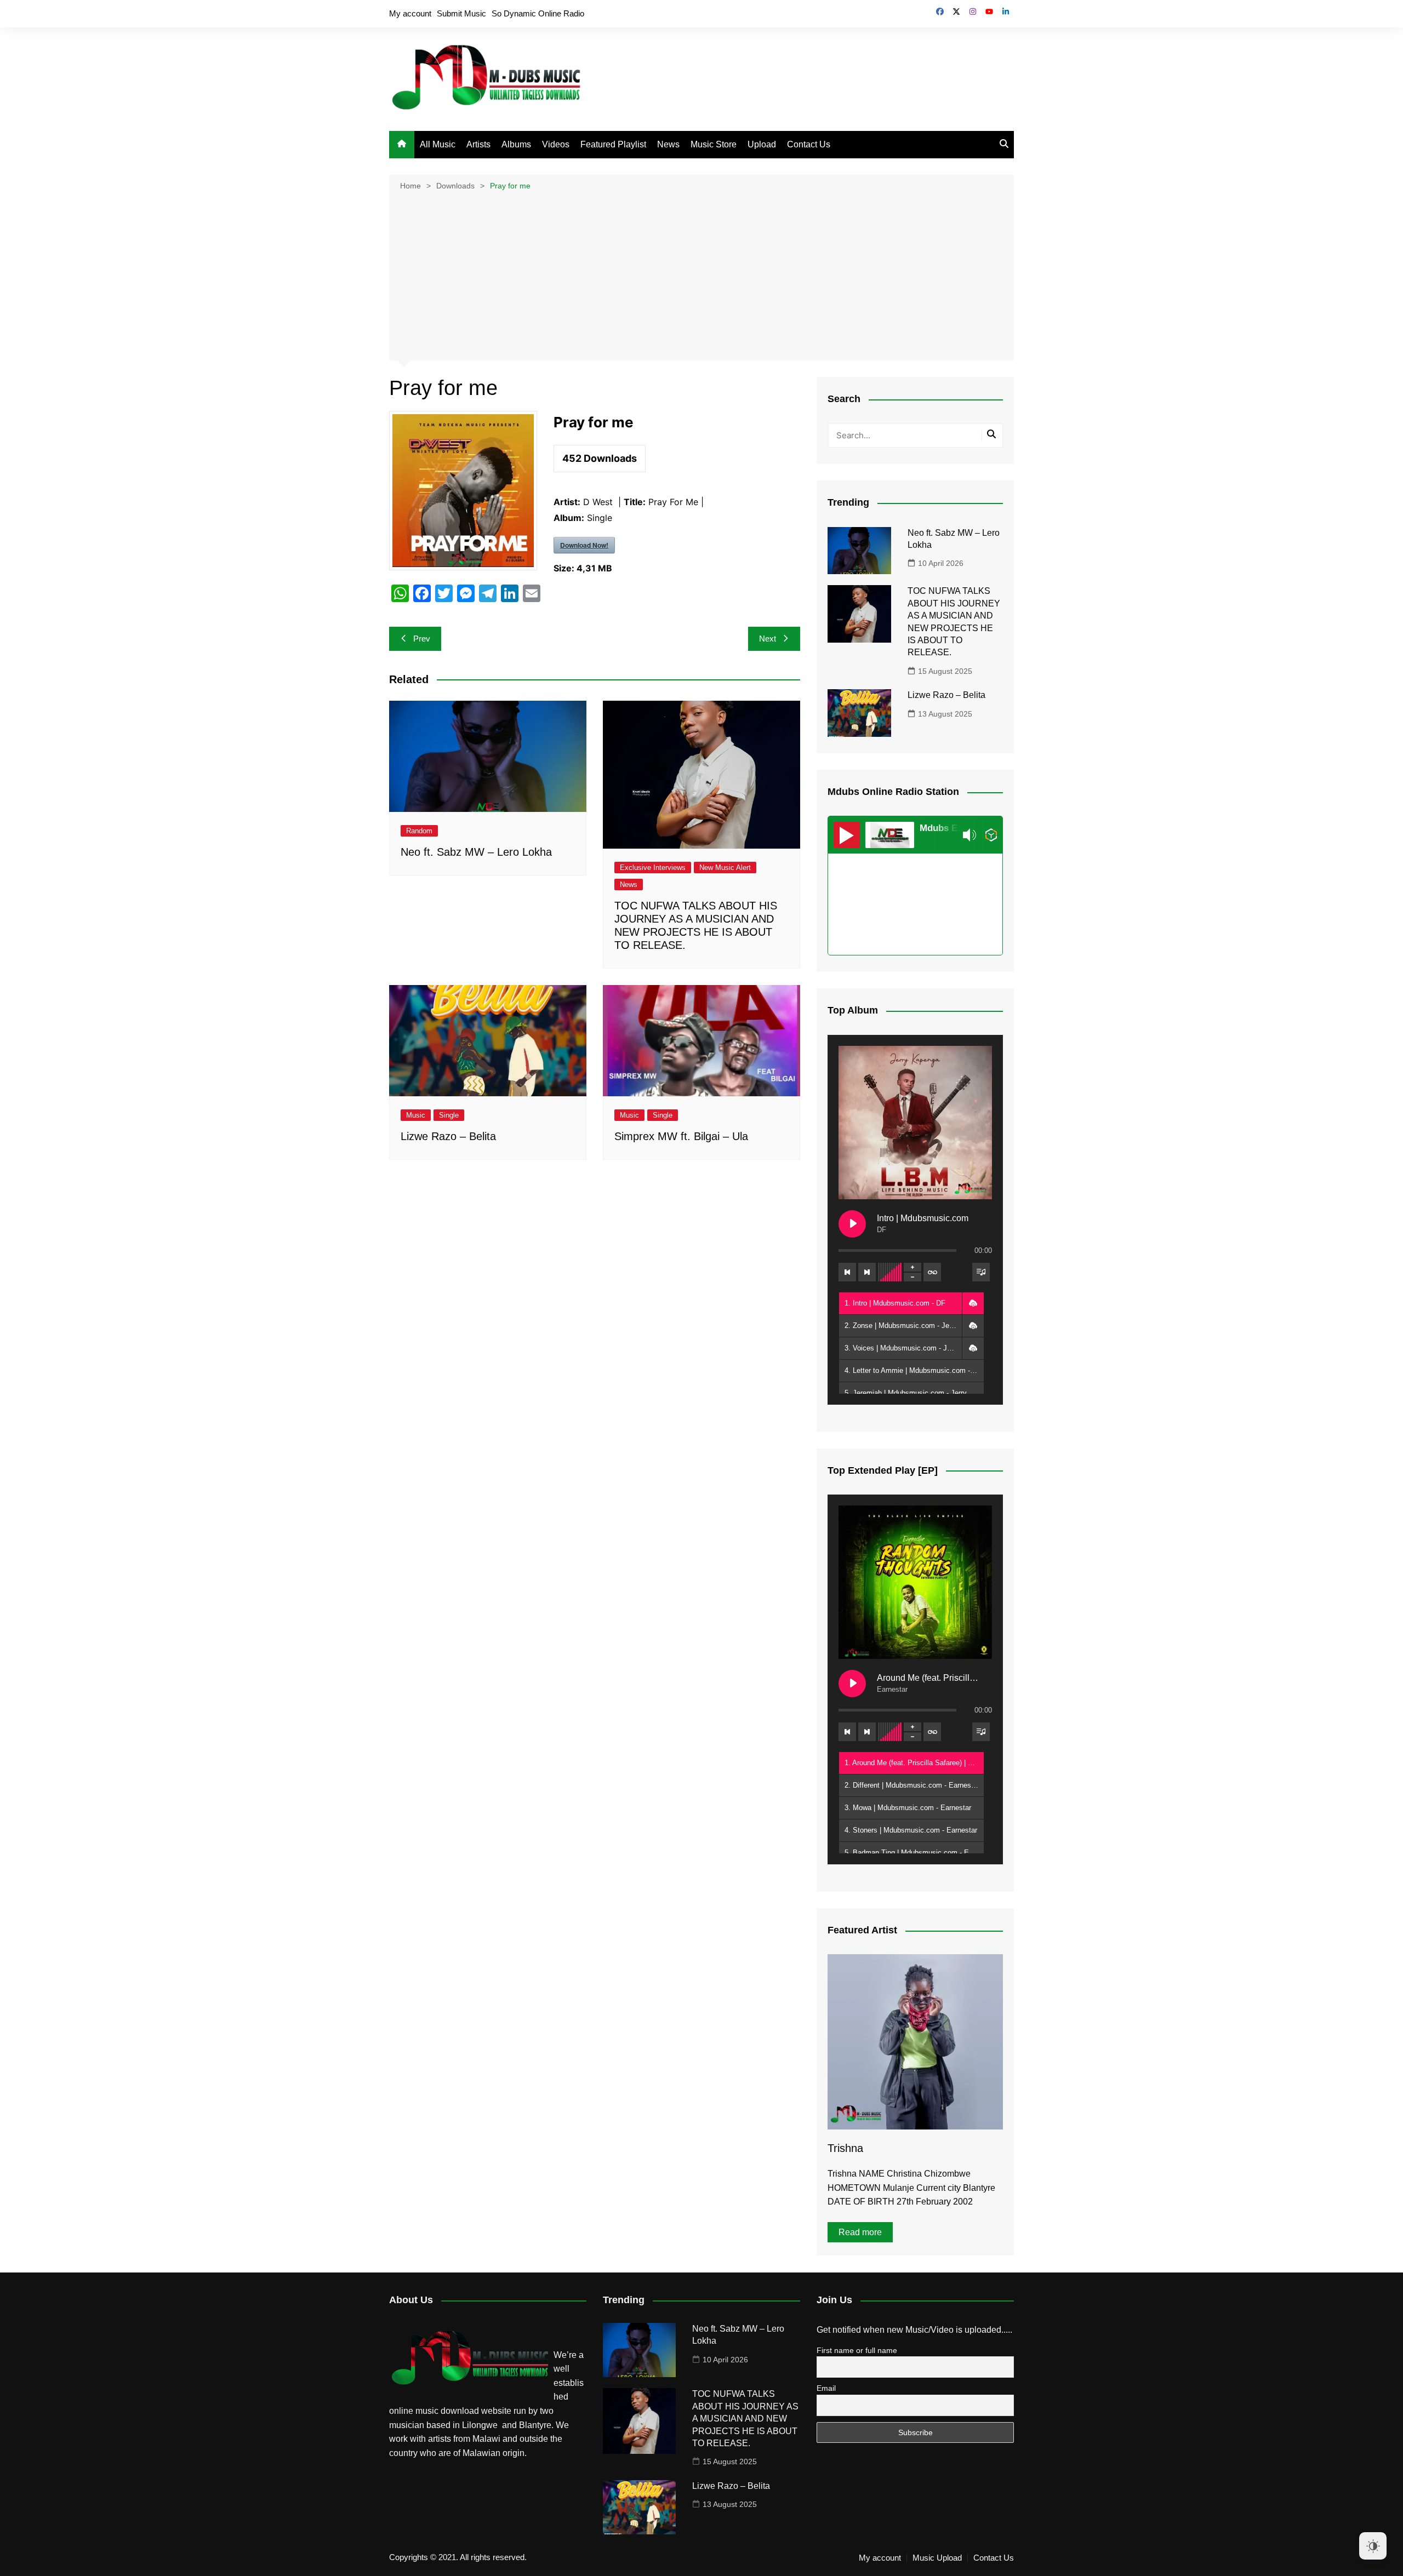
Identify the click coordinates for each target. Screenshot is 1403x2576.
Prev (422, 639)
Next (768, 639)
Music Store (714, 144)
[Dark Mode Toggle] (1373, 2546)
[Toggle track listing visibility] (981, 1272)
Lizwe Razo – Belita (448, 1136)
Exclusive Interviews (653, 868)
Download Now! (584, 545)
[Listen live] (847, 835)
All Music (438, 144)
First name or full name (857, 2350)
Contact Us (809, 144)
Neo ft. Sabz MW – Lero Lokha (476, 852)
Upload (762, 144)
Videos (556, 144)
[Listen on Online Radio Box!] (991, 835)
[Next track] (867, 1272)
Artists (478, 144)
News (668, 144)
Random (419, 831)
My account (410, 13)
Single (449, 1115)
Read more (860, 2232)
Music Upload (937, 2558)
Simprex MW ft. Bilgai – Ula (681, 1136)
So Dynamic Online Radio (538, 13)
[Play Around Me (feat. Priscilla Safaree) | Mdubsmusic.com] (852, 1684)
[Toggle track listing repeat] (932, 1272)
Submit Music (461, 13)
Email (826, 2388)
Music (416, 1115)
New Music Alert (725, 868)
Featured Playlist (613, 144)
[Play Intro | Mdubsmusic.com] (852, 1224)
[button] (973, 1303)
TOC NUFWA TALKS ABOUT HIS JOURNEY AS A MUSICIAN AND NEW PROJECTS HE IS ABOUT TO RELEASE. (745, 2418)
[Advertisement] (701, 274)
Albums (516, 144)
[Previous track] (847, 1272)
